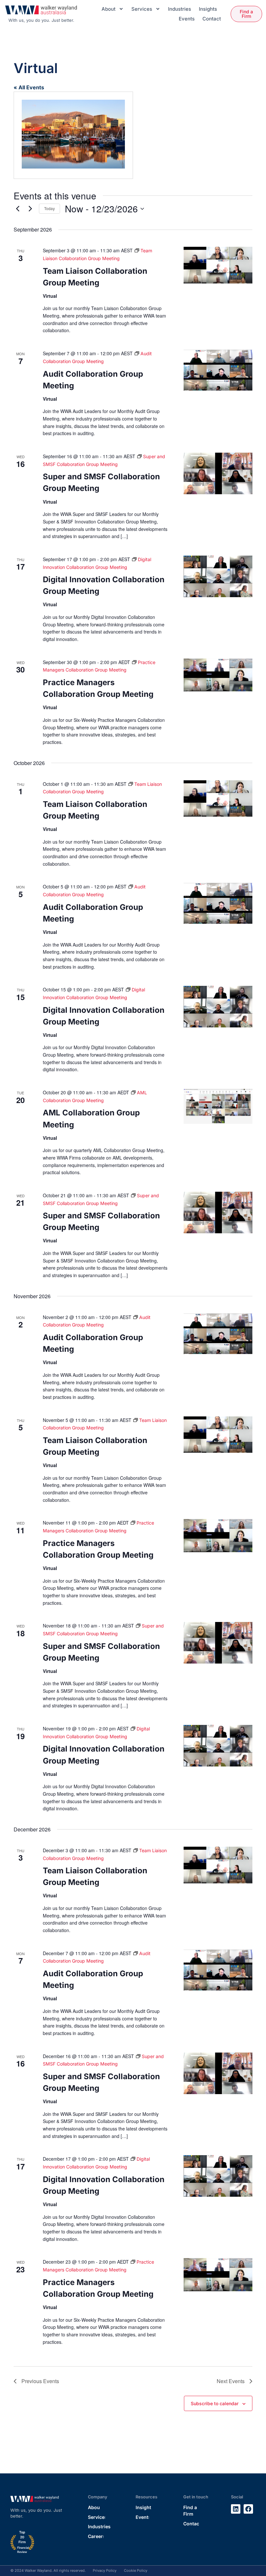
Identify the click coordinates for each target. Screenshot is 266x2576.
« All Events (29, 87)
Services (142, 9)
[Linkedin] (236, 2509)
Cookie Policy (136, 2570)
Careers (97, 2536)
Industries (180, 9)
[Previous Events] (18, 209)
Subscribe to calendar (215, 2404)
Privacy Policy (105, 2570)
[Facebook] (248, 2509)
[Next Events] (30, 209)
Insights (208, 9)
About (109, 9)
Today (49, 208)
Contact (212, 19)
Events (187, 19)
